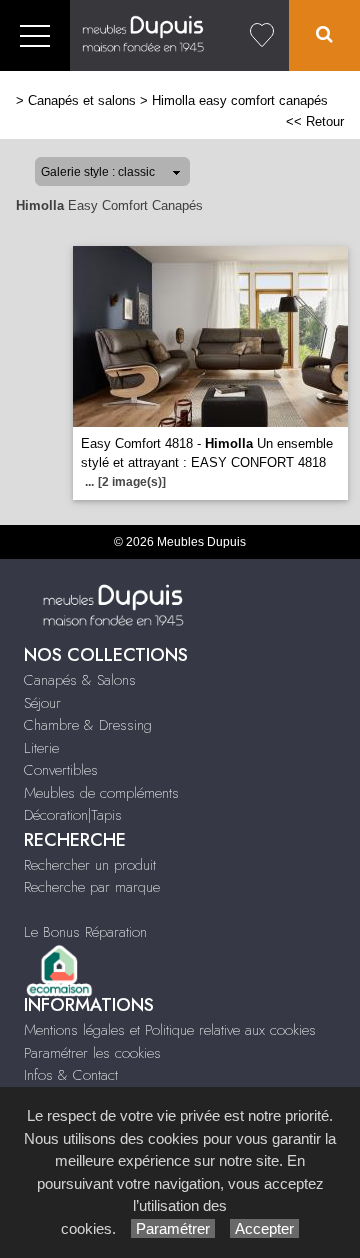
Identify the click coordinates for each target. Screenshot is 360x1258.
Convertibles (61, 770)
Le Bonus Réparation (85, 932)
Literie (41, 748)
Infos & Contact (71, 1075)
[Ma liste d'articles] (262, 35)
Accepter (264, 1228)
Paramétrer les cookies (92, 1053)
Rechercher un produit (90, 865)
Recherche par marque (92, 887)
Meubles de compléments (101, 793)
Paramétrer (173, 1228)
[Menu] (35, 35)
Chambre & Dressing (88, 725)
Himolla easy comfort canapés (240, 100)
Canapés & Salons (80, 680)
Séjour (42, 703)
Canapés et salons (82, 100)
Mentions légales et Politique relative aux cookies (170, 1030)
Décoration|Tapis (73, 815)
